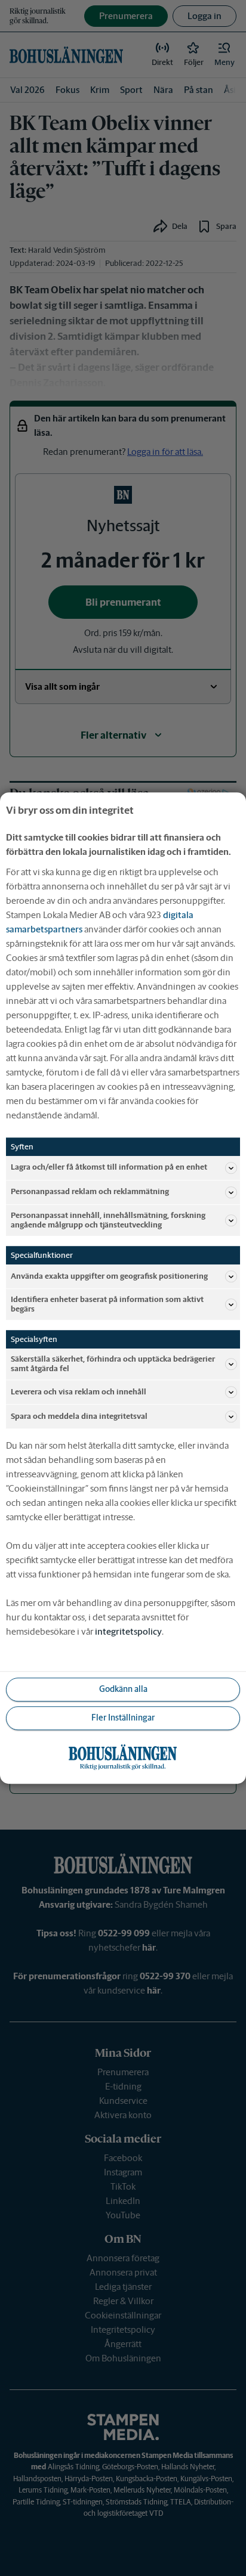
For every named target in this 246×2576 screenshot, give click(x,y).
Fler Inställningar (123, 1718)
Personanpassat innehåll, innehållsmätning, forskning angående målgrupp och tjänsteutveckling (108, 1220)
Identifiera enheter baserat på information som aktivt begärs (107, 1304)
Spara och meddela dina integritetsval (79, 1416)
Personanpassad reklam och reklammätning (90, 1192)
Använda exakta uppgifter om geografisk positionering (109, 1276)
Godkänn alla (123, 1690)
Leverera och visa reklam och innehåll (79, 1392)
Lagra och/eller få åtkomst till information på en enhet (109, 1168)
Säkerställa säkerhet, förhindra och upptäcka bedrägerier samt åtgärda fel (113, 1364)
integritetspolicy (128, 1631)
